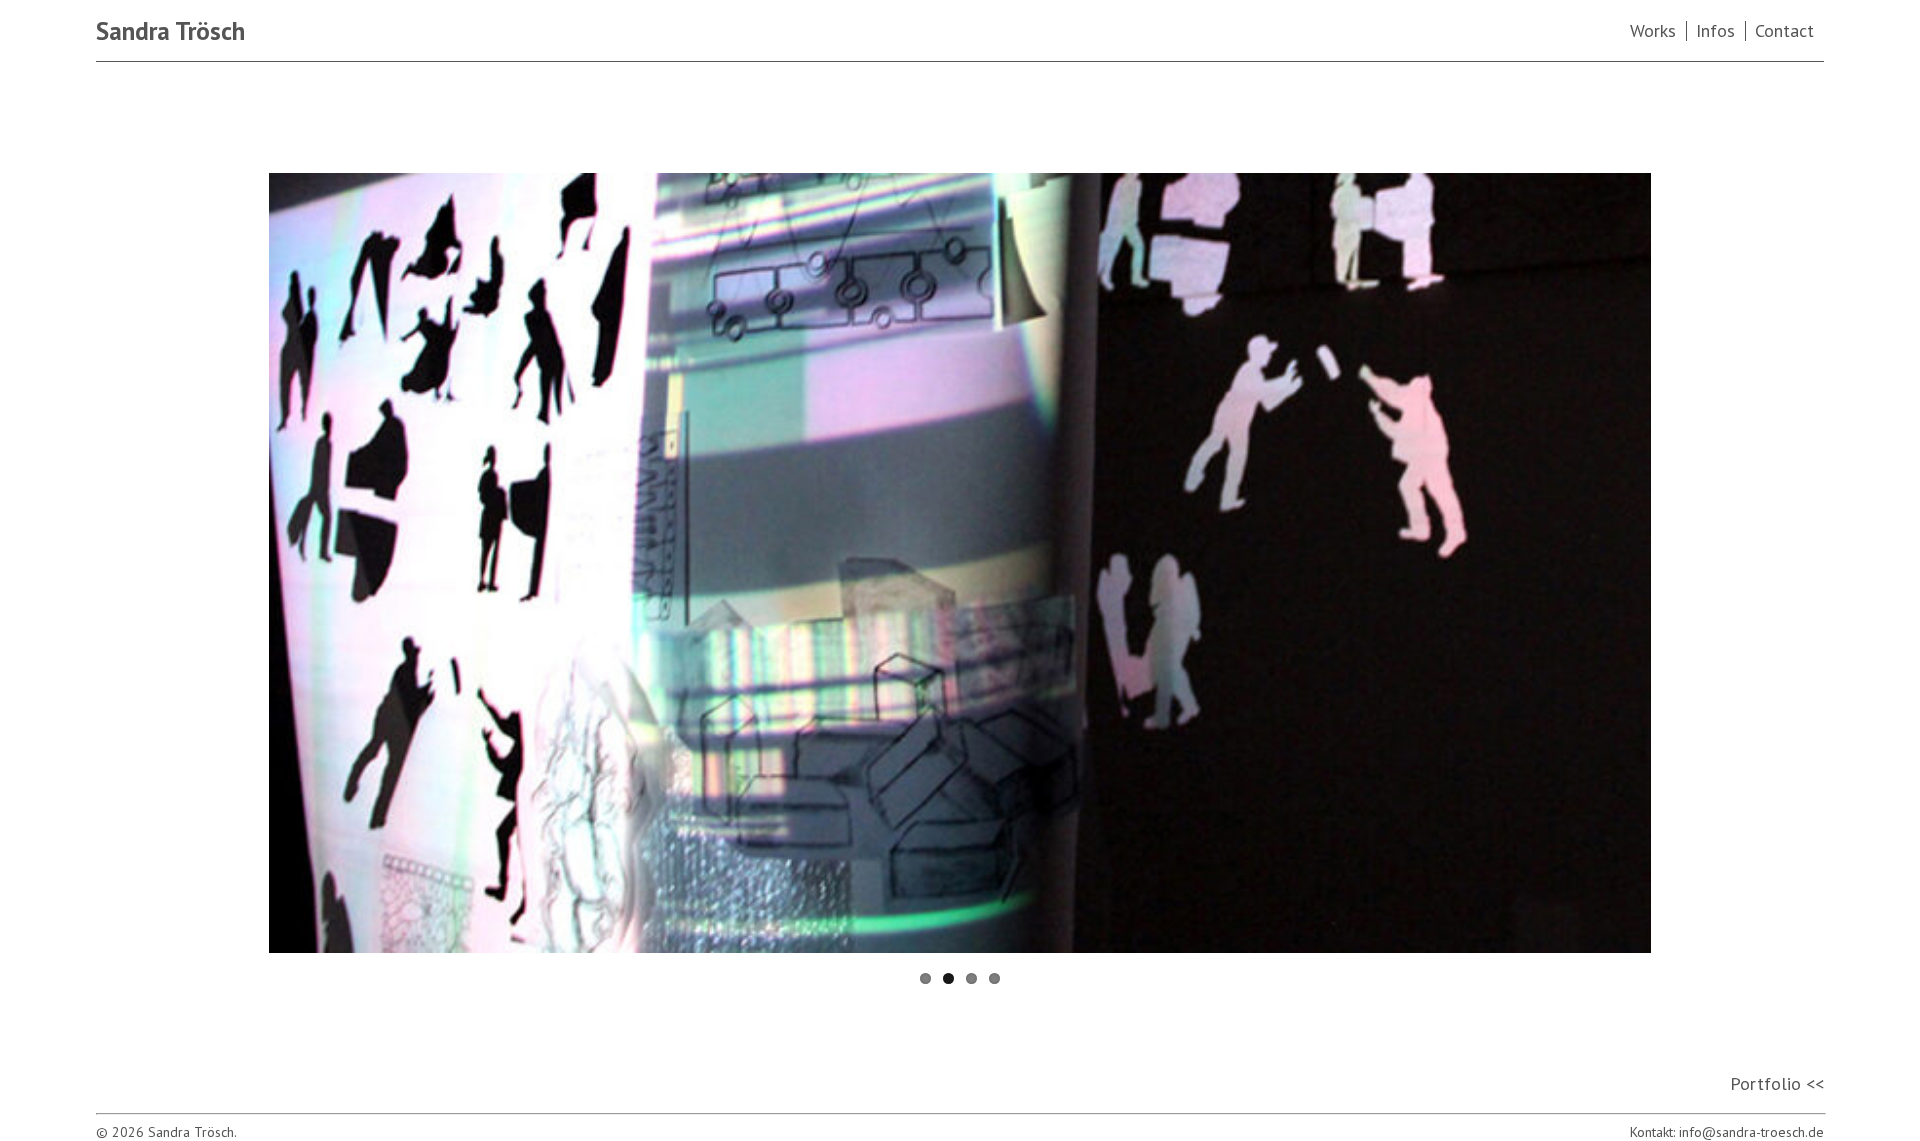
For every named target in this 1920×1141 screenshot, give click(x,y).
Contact (1784, 30)
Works (1653, 30)
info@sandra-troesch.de (1751, 1132)
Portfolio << (1777, 1083)
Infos (1715, 30)
